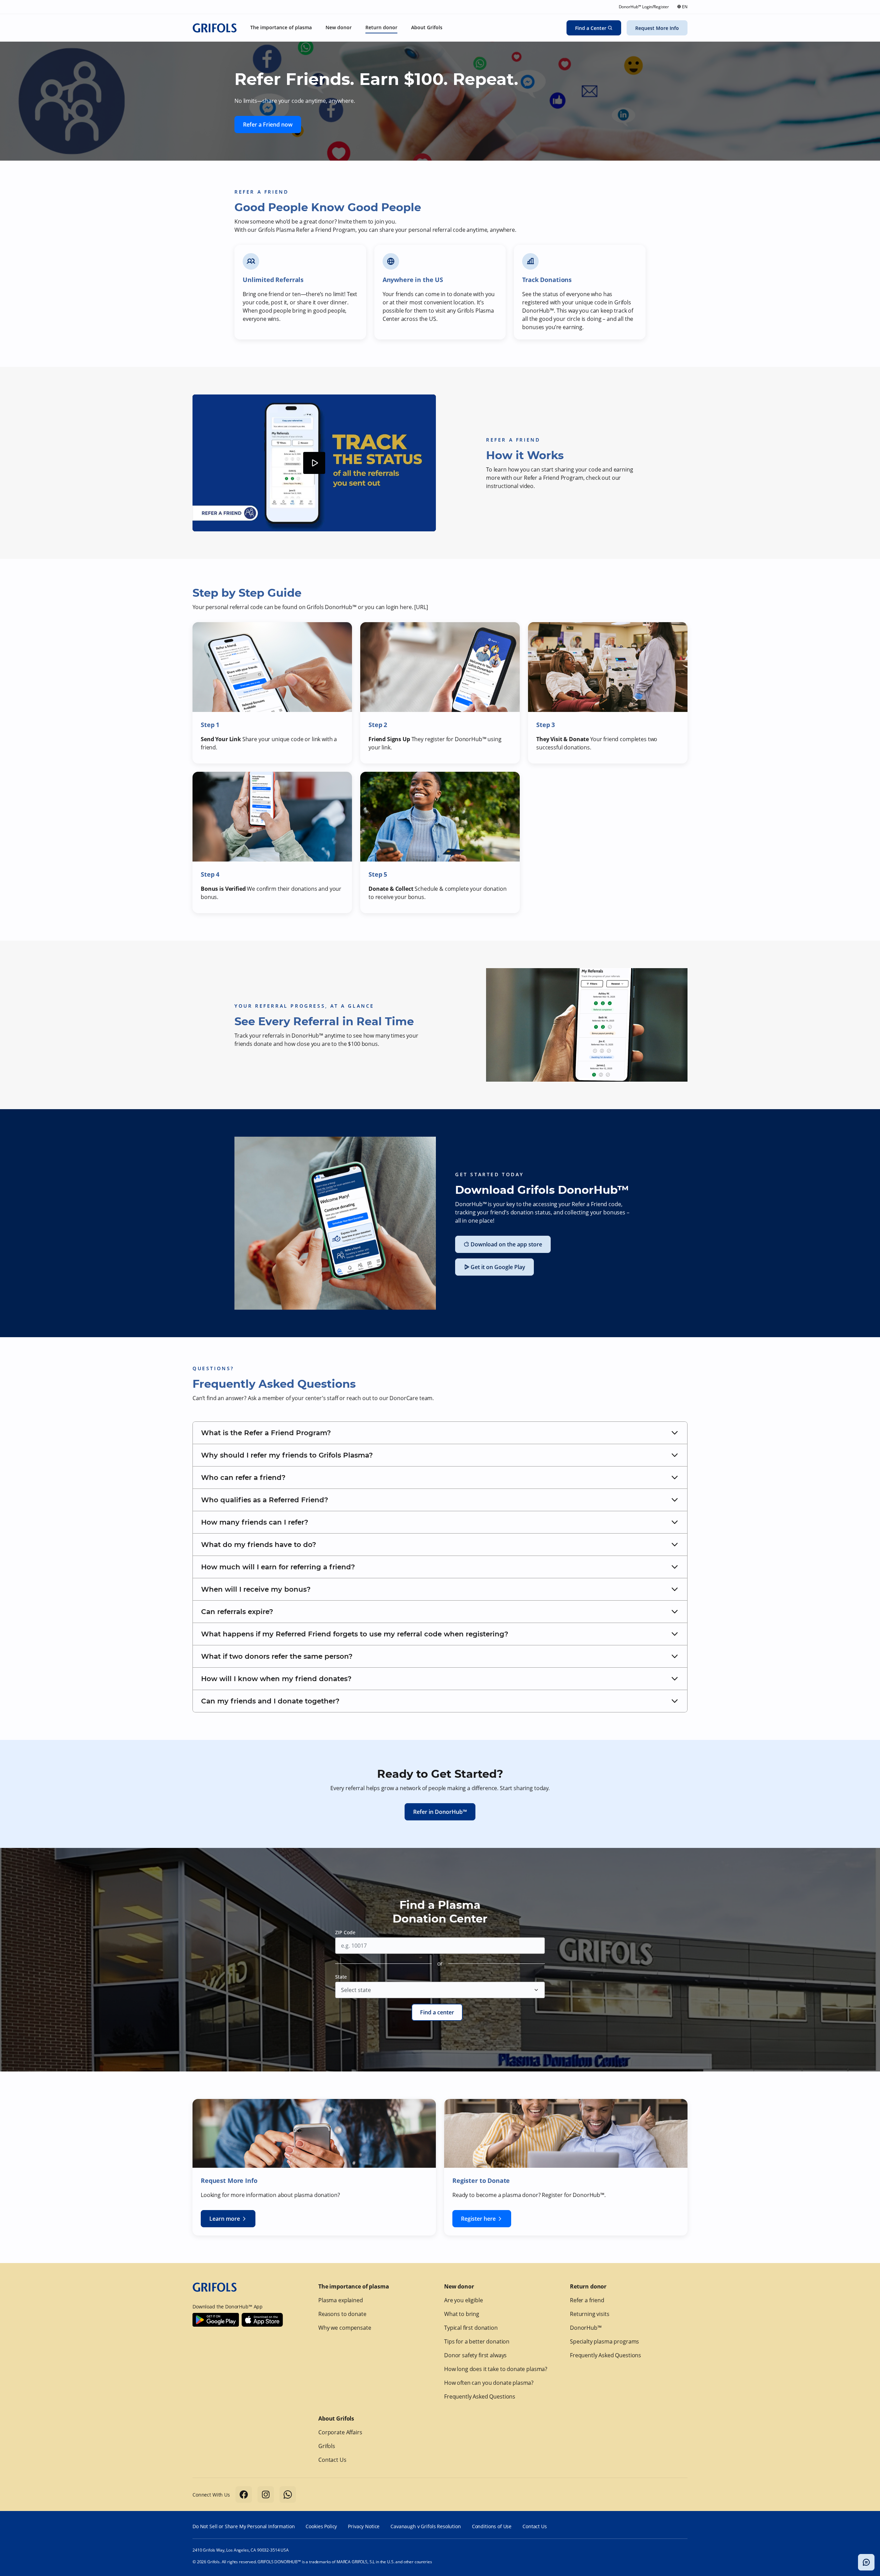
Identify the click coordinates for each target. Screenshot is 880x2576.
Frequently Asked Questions (480, 2396)
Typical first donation (471, 2328)
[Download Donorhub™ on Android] (216, 2320)
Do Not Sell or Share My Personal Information (244, 2526)
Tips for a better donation (477, 2341)
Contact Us (332, 2460)
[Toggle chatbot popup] (866, 2562)
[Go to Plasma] (214, 28)
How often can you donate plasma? (489, 2383)
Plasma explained (341, 2300)
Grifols (327, 2446)
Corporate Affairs (340, 2432)
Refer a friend (587, 2300)
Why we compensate (345, 2328)
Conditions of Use (492, 2526)
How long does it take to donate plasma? (496, 2369)
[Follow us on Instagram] (266, 2494)
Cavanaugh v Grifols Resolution (426, 2526)
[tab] (440, 1433)
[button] (440, 1433)
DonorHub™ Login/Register (644, 7)
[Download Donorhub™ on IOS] (262, 2320)
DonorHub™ (586, 2328)
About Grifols (336, 2418)
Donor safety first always (475, 2355)
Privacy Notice (364, 2526)
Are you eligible (464, 2300)
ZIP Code (345, 1932)
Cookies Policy (321, 2526)
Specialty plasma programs (604, 2341)
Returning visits (590, 2314)
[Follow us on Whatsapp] (288, 2494)
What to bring (462, 2314)
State (341, 1977)
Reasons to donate (342, 2314)
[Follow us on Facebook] (244, 2494)
